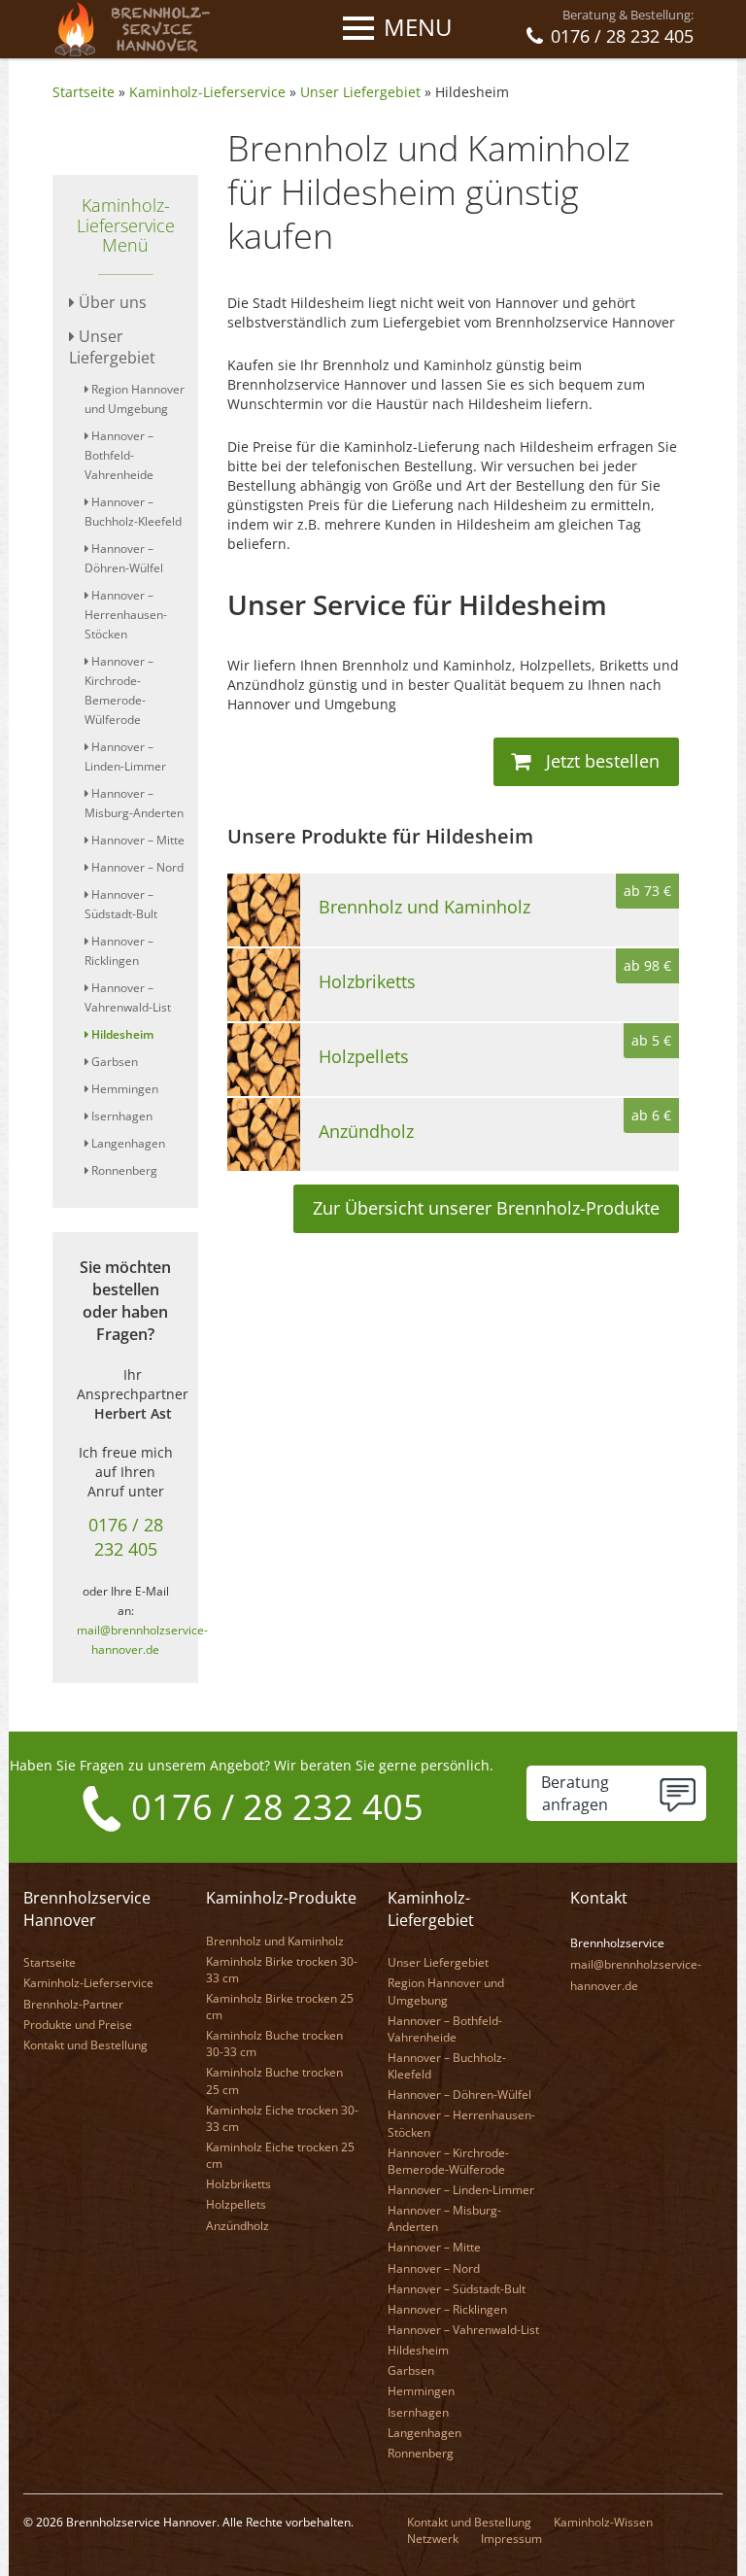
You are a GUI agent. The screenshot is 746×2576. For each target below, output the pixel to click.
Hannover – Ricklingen (447, 2309)
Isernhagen (120, 1116)
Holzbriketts (238, 2184)
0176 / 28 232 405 (126, 1537)
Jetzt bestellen (600, 761)
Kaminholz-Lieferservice (207, 92)
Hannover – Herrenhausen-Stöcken (126, 615)
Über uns (111, 302)
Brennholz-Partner (73, 2004)
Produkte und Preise (78, 2025)
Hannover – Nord (136, 867)
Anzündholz (237, 2226)
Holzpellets (236, 2204)
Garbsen (113, 1062)
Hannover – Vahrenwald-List (463, 2330)
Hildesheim (472, 92)
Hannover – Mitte (136, 840)
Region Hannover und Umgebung (446, 1991)
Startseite (84, 92)
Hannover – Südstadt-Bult (457, 2289)
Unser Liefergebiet (360, 92)
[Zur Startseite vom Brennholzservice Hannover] (138, 28)
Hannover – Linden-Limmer (461, 2190)
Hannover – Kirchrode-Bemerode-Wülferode (448, 2161)
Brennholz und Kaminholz (275, 1941)
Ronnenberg (123, 1170)
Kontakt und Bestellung (85, 2045)
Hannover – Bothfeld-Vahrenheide (119, 455)
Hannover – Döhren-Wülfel (459, 2095)
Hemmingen (123, 1089)
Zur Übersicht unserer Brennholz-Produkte (486, 1208)
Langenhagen (127, 1143)
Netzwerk (433, 2539)
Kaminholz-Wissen (603, 2522)
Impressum (511, 2539)
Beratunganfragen (575, 1793)
